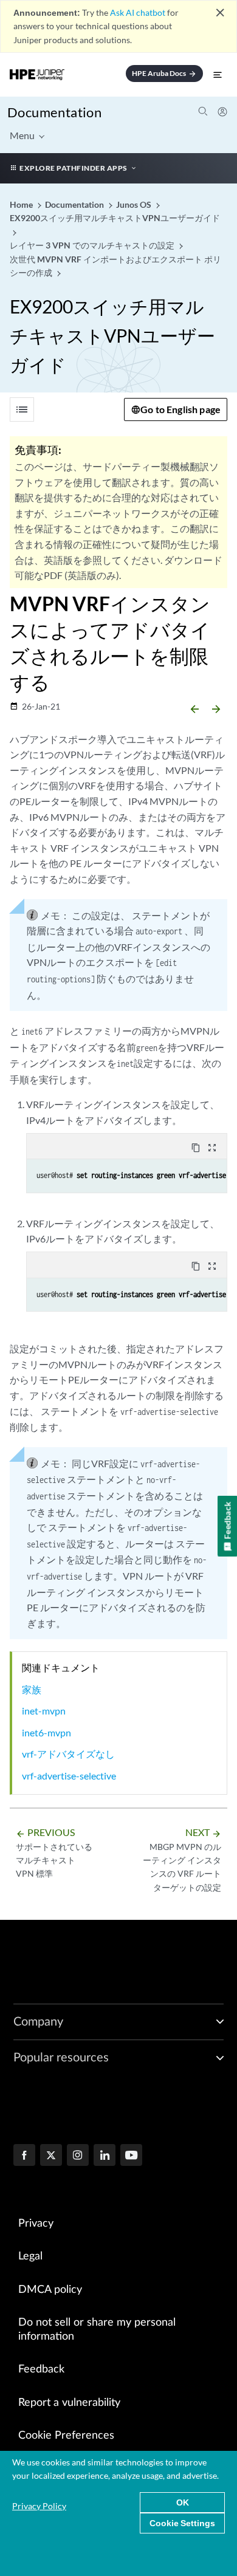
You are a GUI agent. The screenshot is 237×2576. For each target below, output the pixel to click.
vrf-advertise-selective (69, 1776)
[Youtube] (131, 2156)
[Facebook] (24, 2156)
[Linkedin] (105, 2156)
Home (22, 204)
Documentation (54, 112)
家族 (32, 1689)
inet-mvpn (44, 1711)
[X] (51, 2156)
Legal (30, 2256)
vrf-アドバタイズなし (68, 1754)
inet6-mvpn (46, 1732)
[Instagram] (78, 2156)
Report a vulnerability (69, 2403)
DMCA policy (50, 2290)
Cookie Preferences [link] (66, 2436)
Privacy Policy (39, 2506)
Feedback (41, 2369)
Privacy (36, 2224)
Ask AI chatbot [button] (138, 12)
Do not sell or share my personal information (97, 2330)
